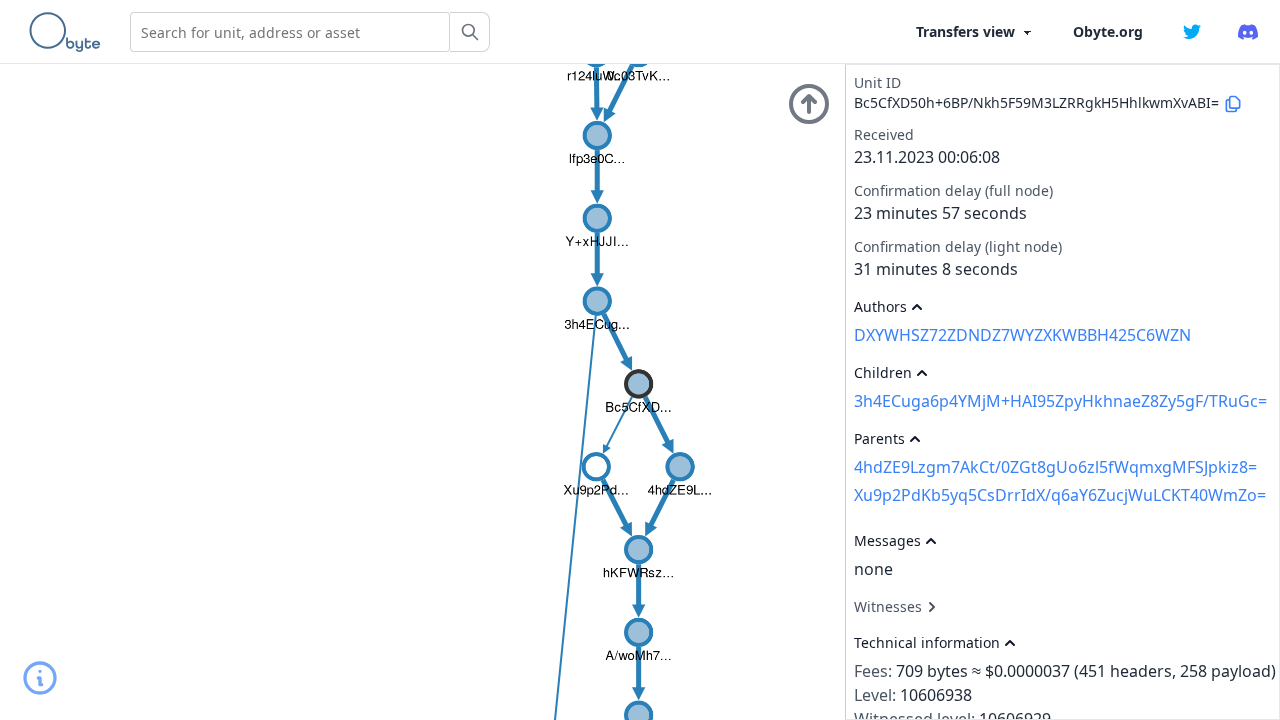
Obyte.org (1108, 31)
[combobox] (290, 32)
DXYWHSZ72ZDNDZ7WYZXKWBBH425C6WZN (1022, 335)
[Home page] (69, 32)
